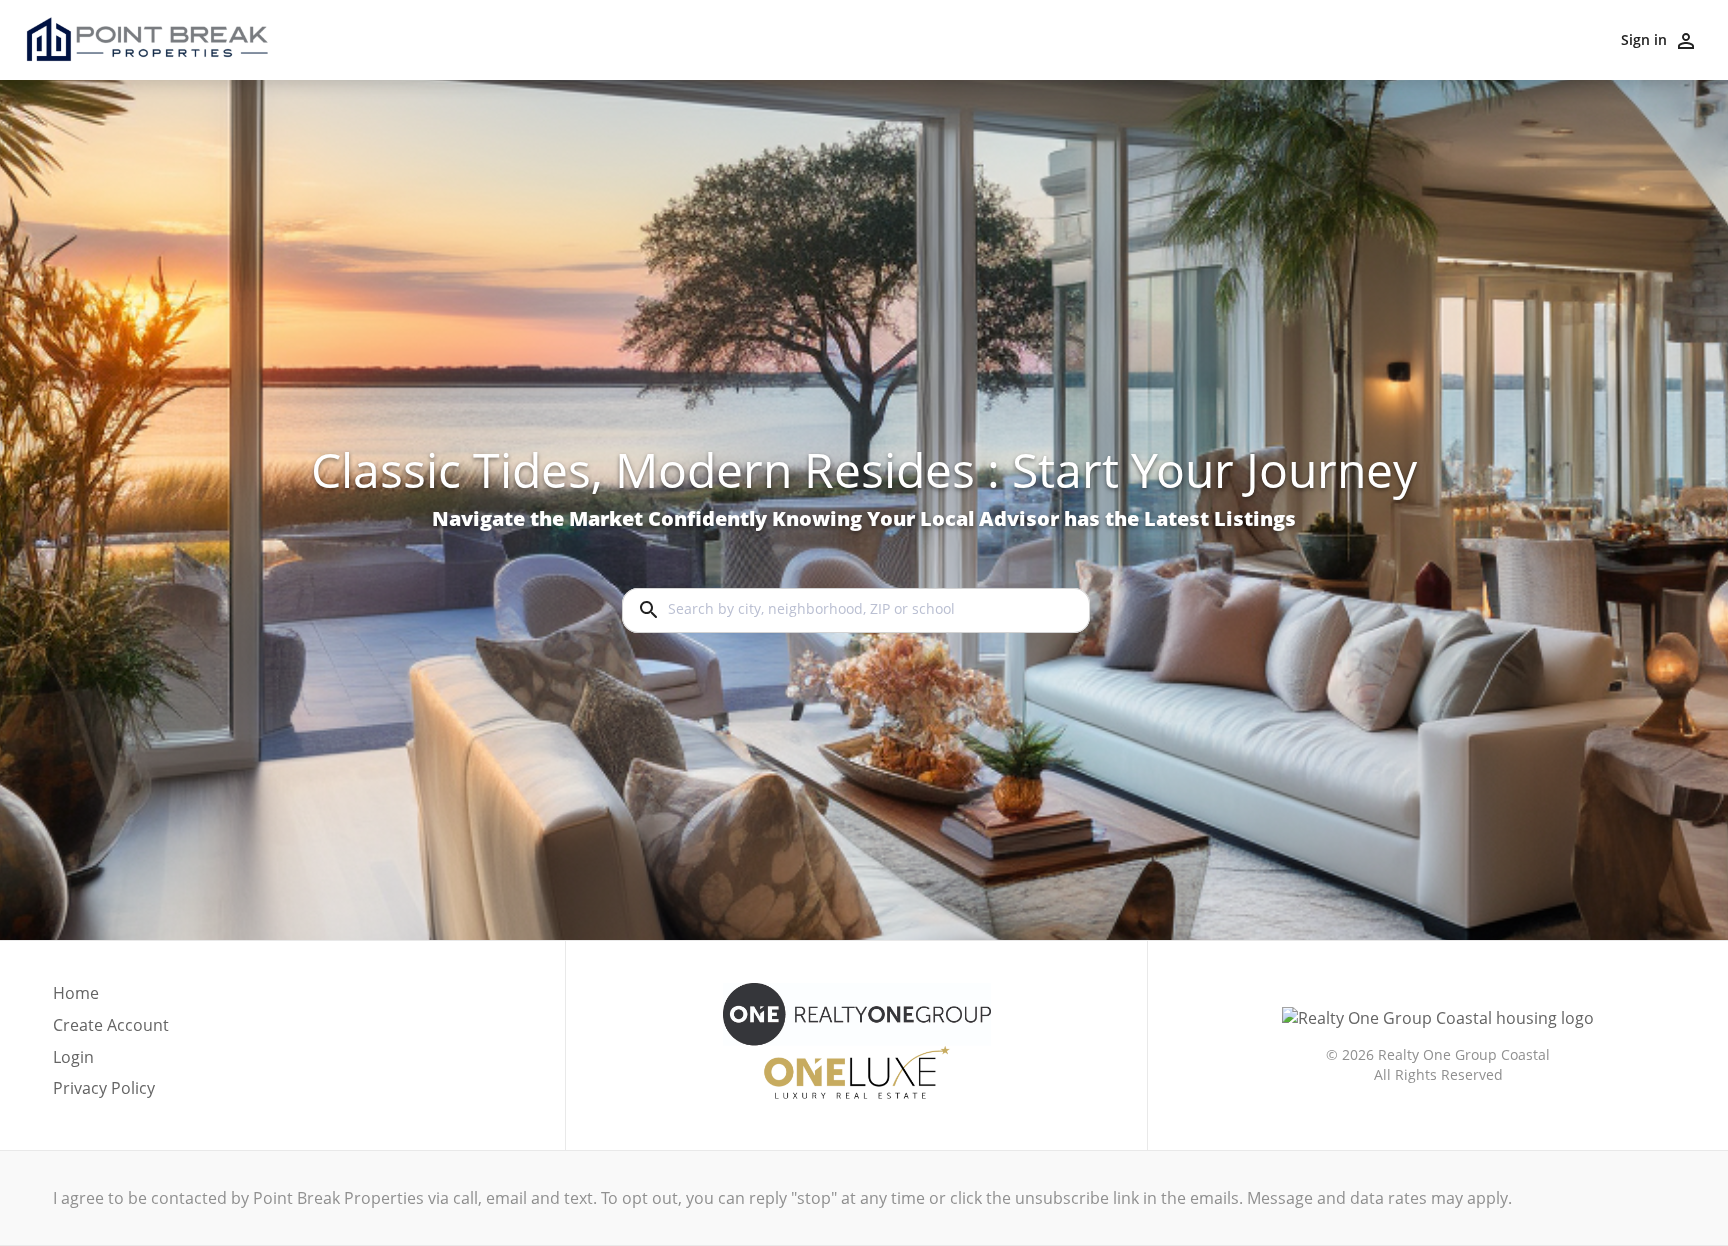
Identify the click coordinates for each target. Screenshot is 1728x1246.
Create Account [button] (111, 1025)
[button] (111, 1063)
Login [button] (73, 1057)
